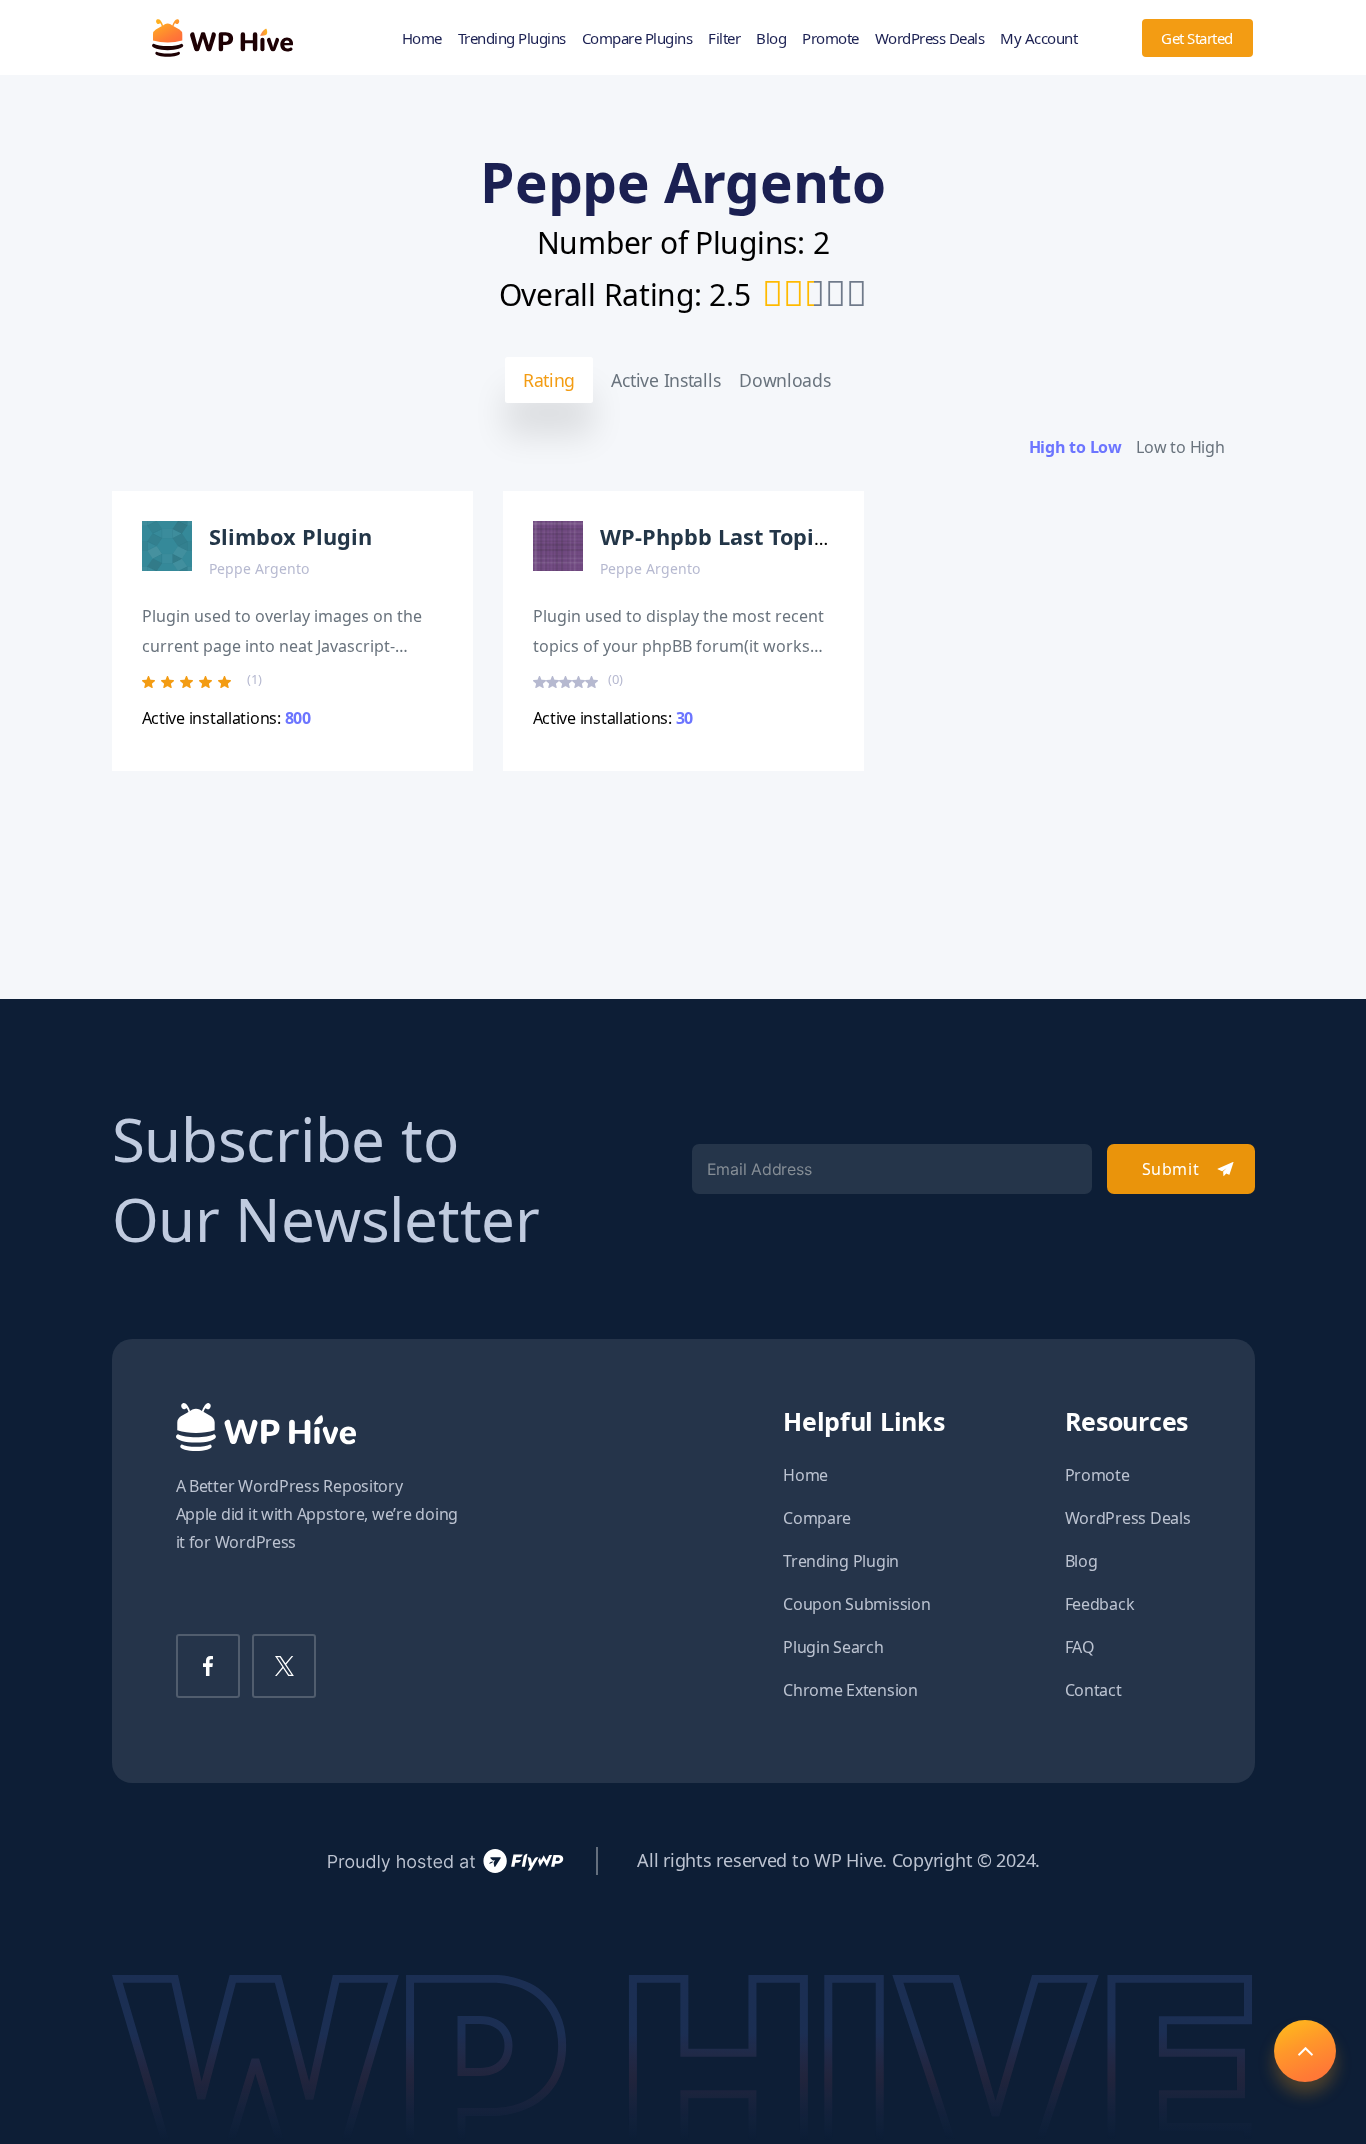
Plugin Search (833, 1647)
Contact (1093, 1690)
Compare (817, 1518)
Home (422, 38)
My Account (1038, 38)
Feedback (1100, 1604)
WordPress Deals (930, 38)
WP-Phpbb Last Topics (718, 536)
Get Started (1197, 38)
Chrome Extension (850, 1690)
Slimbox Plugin (290, 536)
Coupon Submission (856, 1604)
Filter (724, 38)
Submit (1170, 1169)
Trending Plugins (512, 38)
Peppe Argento (259, 568)
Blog (771, 38)
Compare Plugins (637, 38)
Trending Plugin (841, 1561)
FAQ (1080, 1647)
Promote (830, 38)
